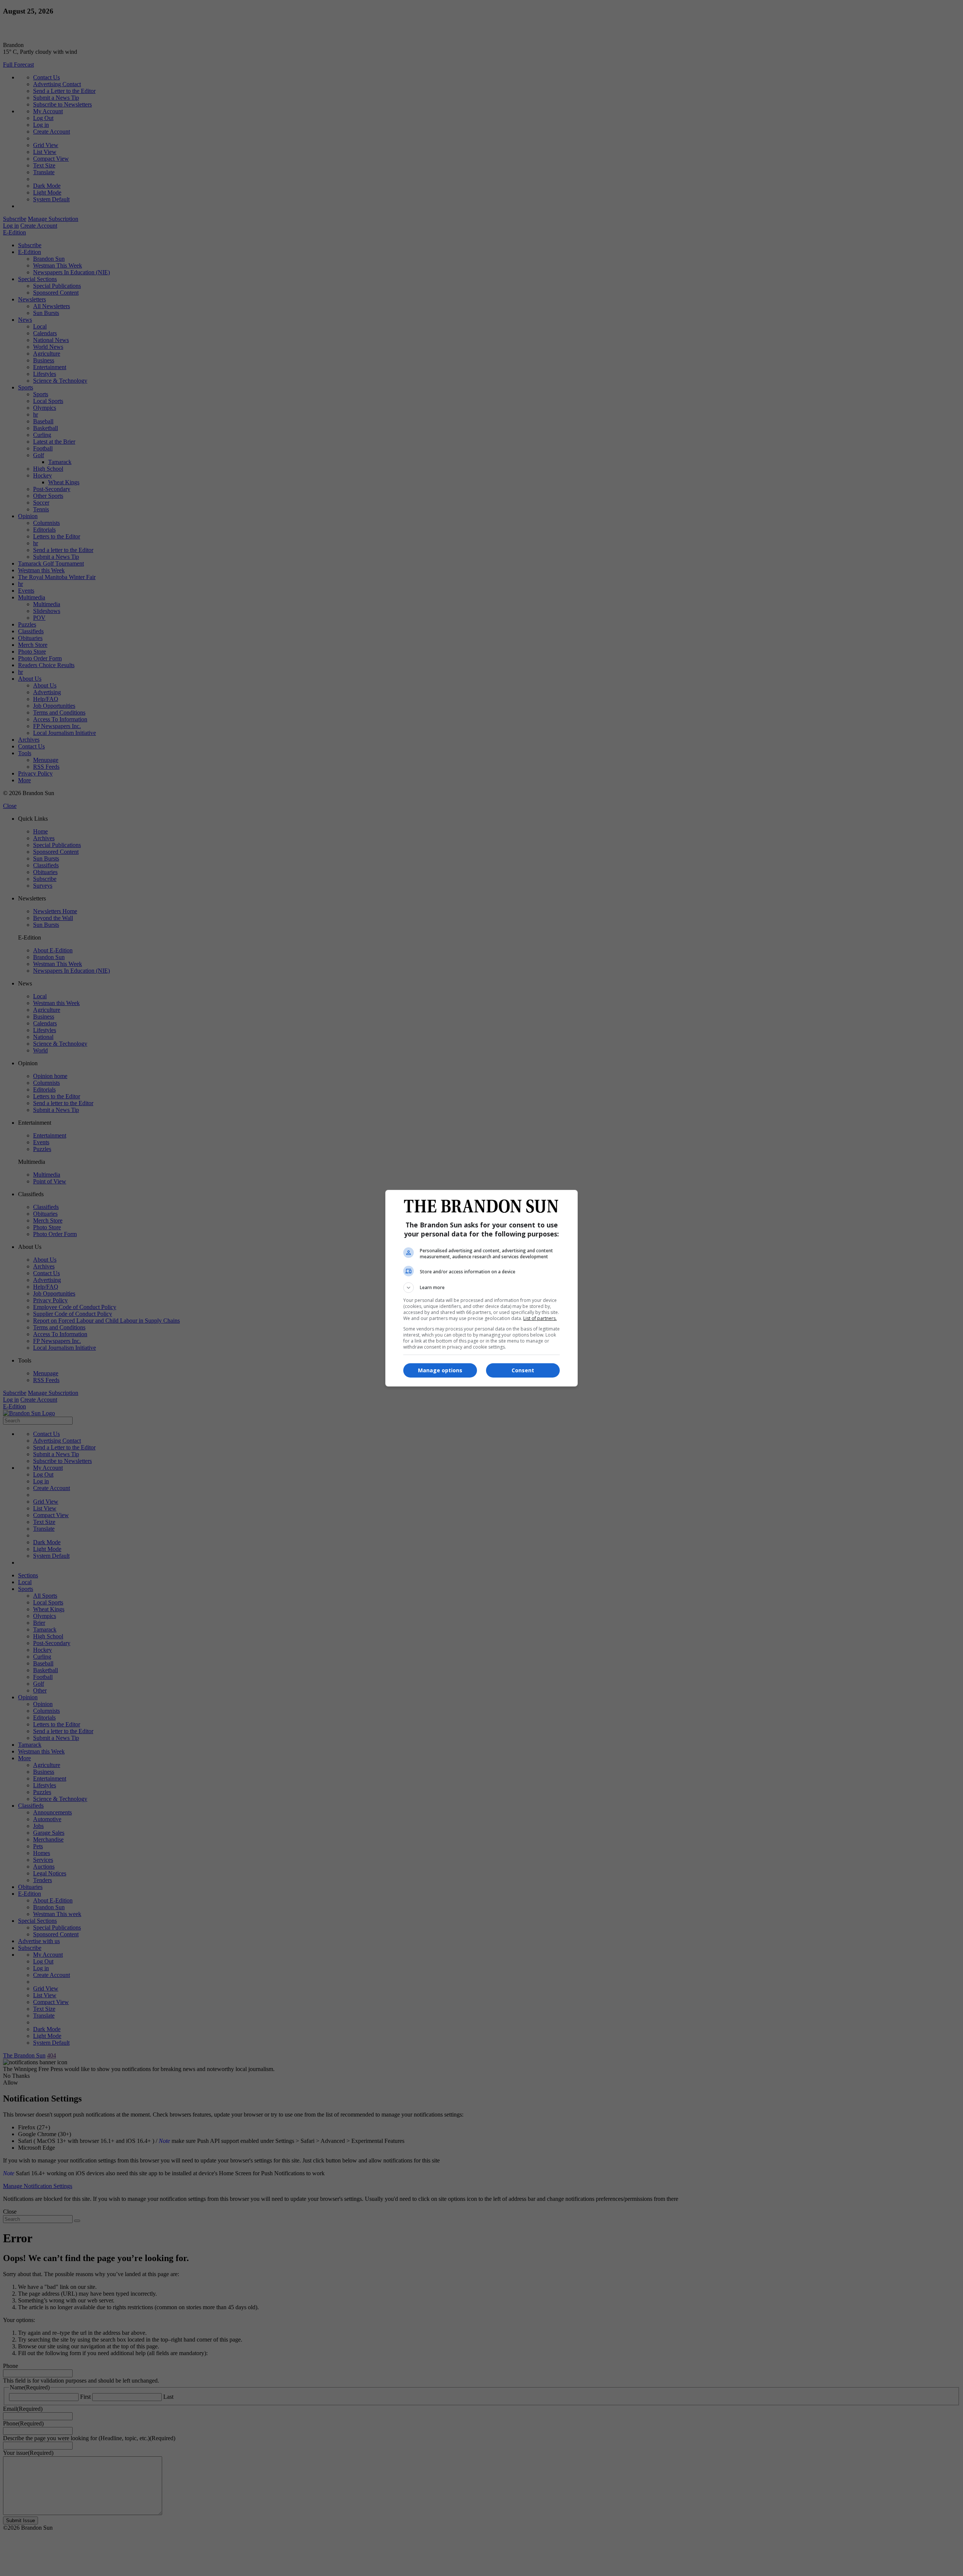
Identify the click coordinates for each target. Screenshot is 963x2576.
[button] (481, 1288)
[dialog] (481, 1288)
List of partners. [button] (540, 1318)
